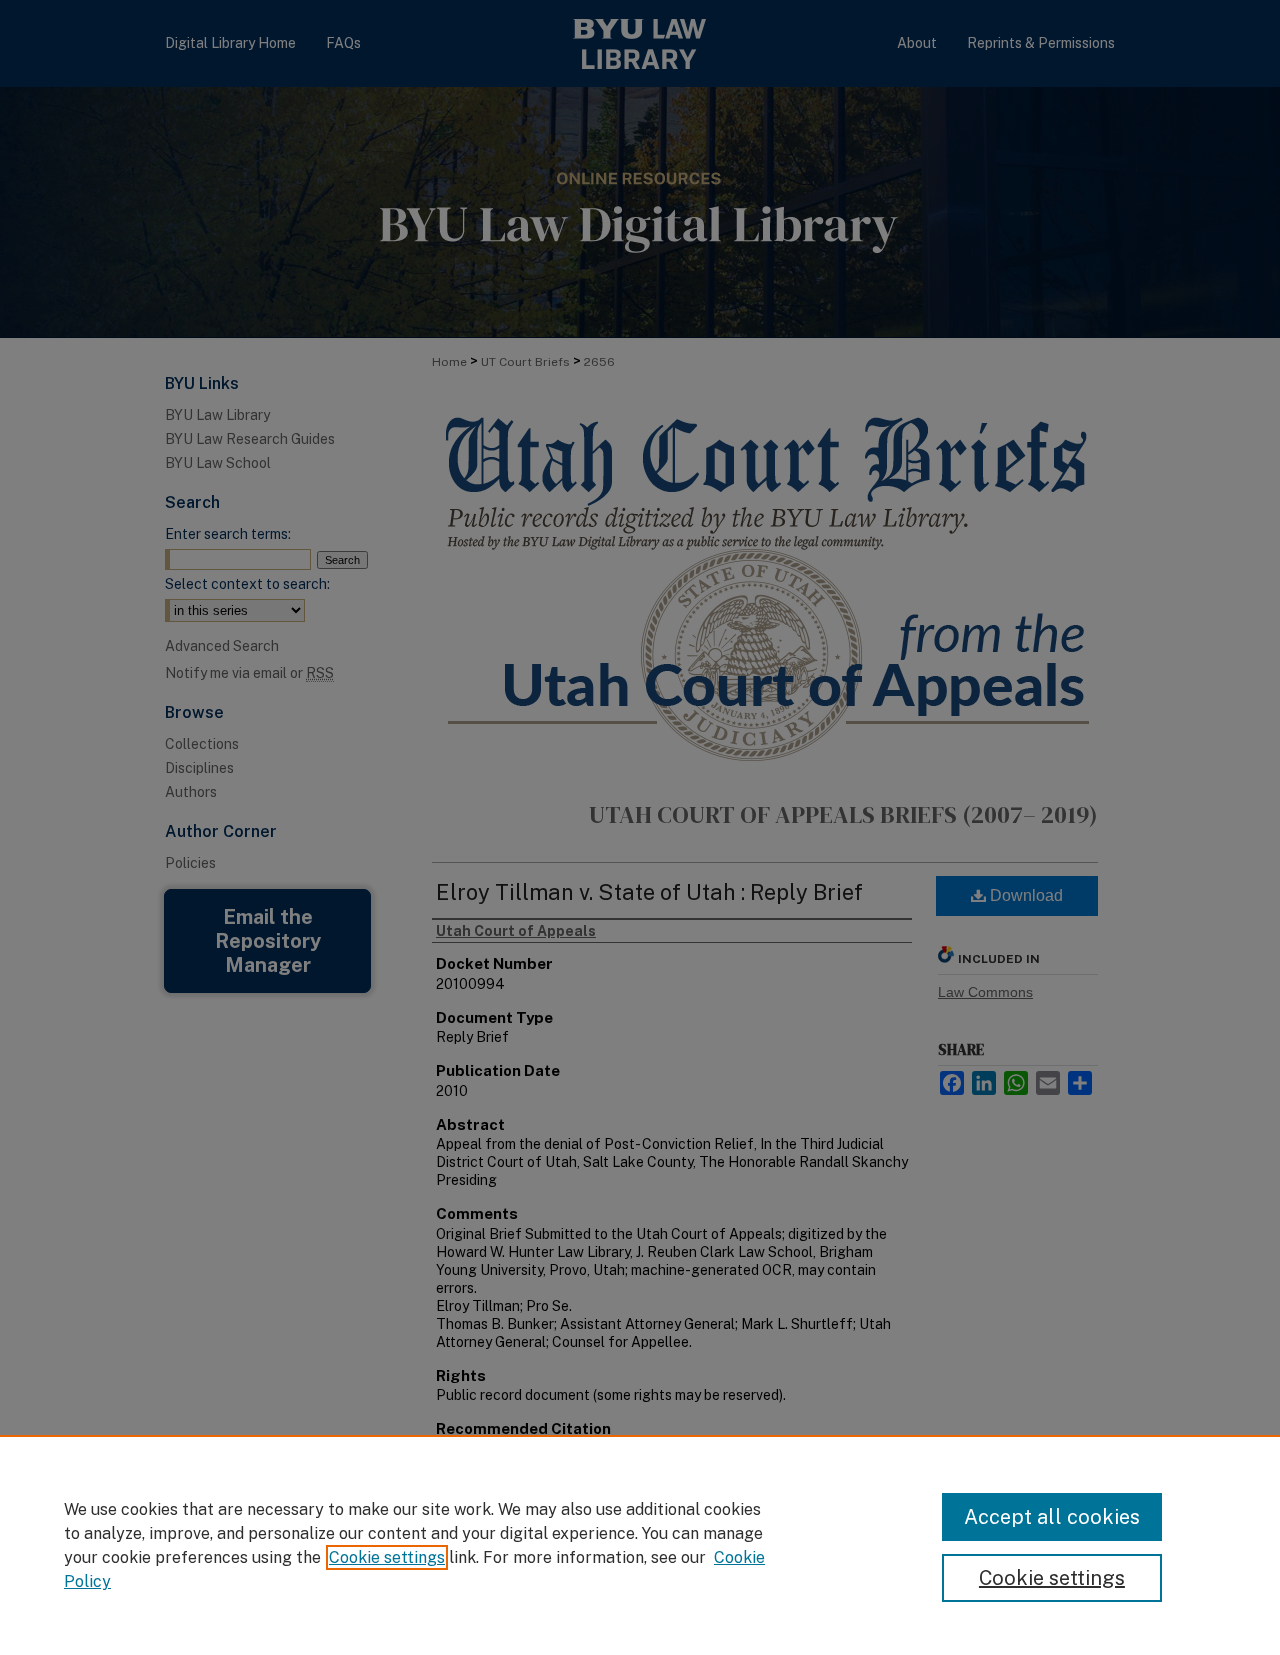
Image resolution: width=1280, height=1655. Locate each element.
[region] (640, 1545)
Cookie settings (387, 1557)
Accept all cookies (1052, 1517)
